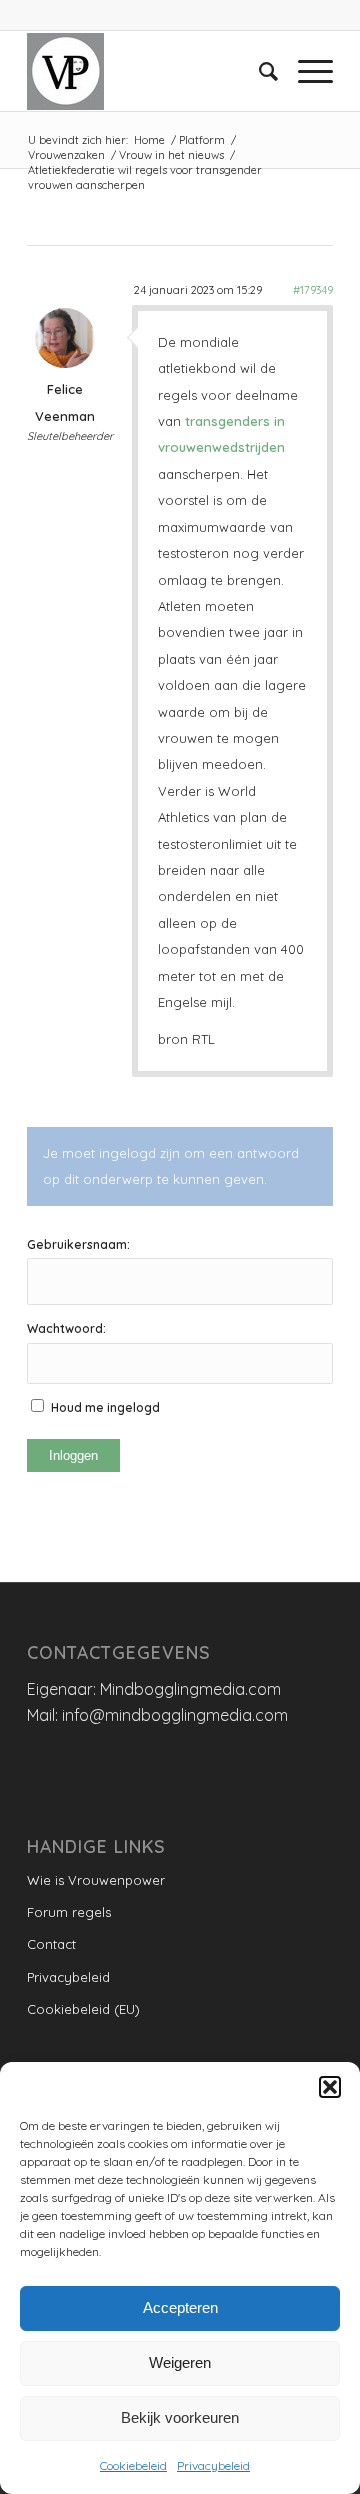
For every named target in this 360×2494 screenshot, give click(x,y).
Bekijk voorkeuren (180, 2417)
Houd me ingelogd (105, 1407)
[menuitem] (258, 71)
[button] (330, 2087)
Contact (51, 1944)
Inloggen (73, 1455)
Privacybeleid (213, 2465)
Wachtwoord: (66, 1328)
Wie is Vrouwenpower (96, 1880)
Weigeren (180, 2362)
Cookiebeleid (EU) (83, 2009)
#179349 (313, 290)
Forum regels (69, 1912)
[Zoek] (258, 71)
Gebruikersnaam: (78, 1244)
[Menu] (305, 71)
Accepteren (180, 2307)
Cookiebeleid (133, 2465)
